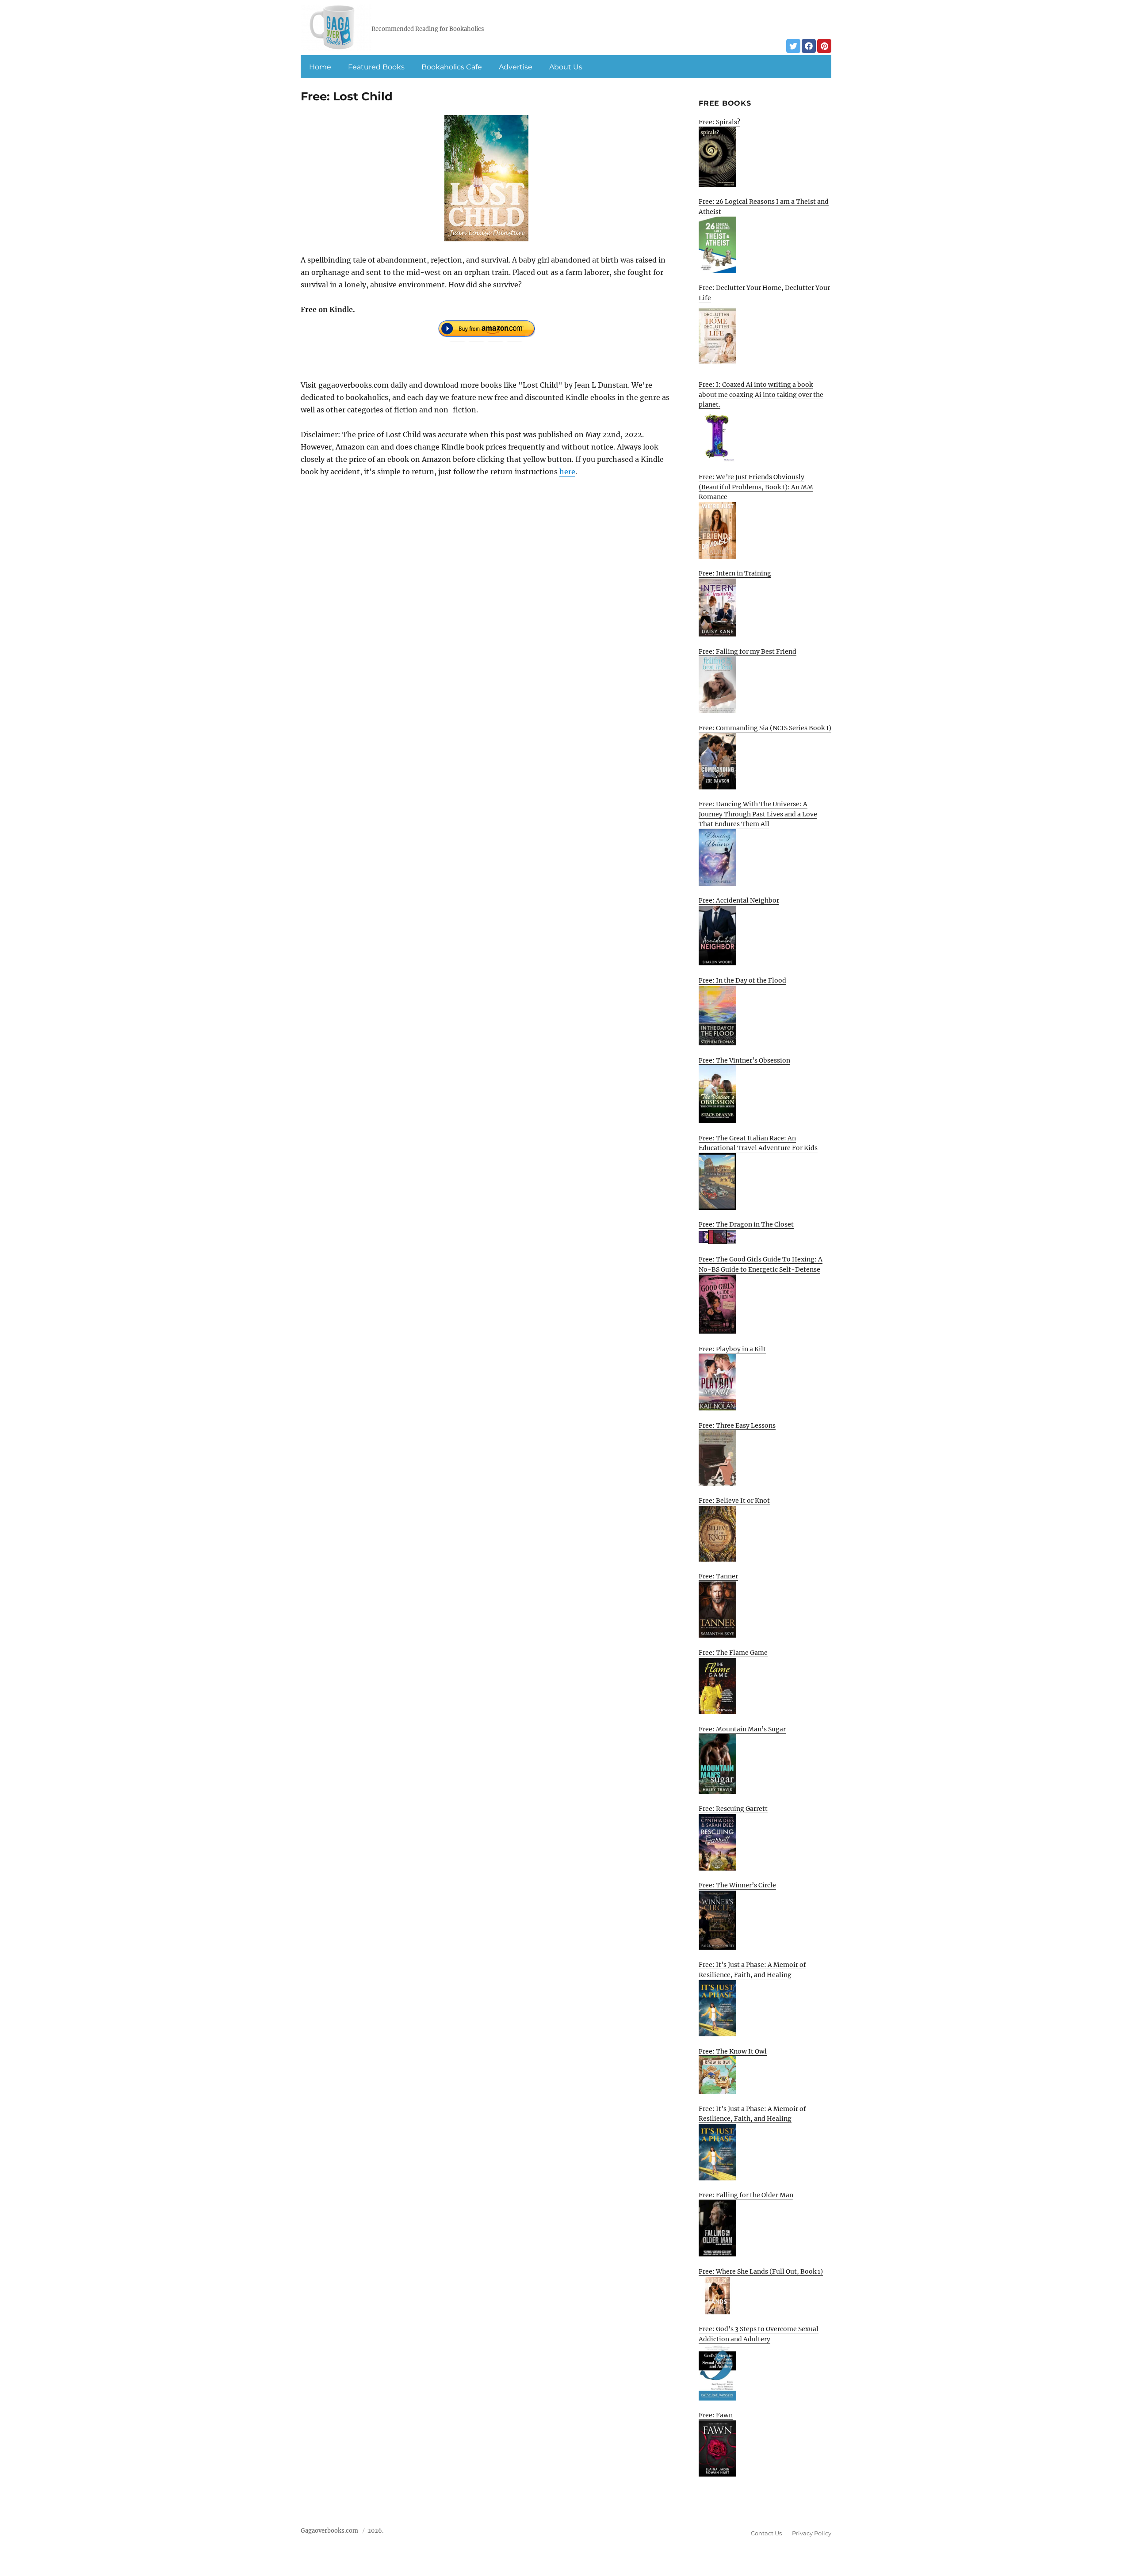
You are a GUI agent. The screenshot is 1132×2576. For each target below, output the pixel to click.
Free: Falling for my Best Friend (748, 652)
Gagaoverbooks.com (329, 2531)
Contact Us (766, 2533)
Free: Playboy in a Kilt (732, 1349)
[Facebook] (809, 46)
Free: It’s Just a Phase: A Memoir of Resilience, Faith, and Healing (752, 1970)
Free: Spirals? (719, 122)
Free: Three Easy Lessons (737, 1425)
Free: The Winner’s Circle (737, 1885)
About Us (566, 67)
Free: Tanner (718, 1576)
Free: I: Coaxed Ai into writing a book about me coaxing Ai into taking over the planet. (761, 394)
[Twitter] (793, 46)
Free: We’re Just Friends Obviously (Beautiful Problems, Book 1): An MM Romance (756, 487)
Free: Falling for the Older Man (746, 2195)
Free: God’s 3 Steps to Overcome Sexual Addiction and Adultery (759, 2334)
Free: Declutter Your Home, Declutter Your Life (764, 293)
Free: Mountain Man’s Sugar (742, 1729)
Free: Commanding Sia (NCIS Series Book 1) (765, 728)
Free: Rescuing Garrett (733, 1809)
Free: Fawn (716, 2415)
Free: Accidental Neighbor (739, 900)
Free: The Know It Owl (733, 2051)
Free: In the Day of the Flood (742, 980)
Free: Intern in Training (735, 573)
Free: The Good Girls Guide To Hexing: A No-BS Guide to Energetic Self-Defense (761, 1264)
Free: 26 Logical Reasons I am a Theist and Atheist (764, 207)
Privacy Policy (812, 2533)
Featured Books (376, 67)
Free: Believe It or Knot (734, 1501)
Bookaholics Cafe (452, 67)
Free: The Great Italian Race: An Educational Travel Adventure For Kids (758, 1143)
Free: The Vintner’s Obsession (744, 1060)
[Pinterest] (824, 46)
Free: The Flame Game (733, 1653)
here (567, 472)
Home (320, 67)
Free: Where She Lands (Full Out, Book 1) (761, 2271)
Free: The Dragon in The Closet (746, 1224)
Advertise (516, 67)
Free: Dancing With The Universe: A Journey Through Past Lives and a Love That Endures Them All (758, 814)
